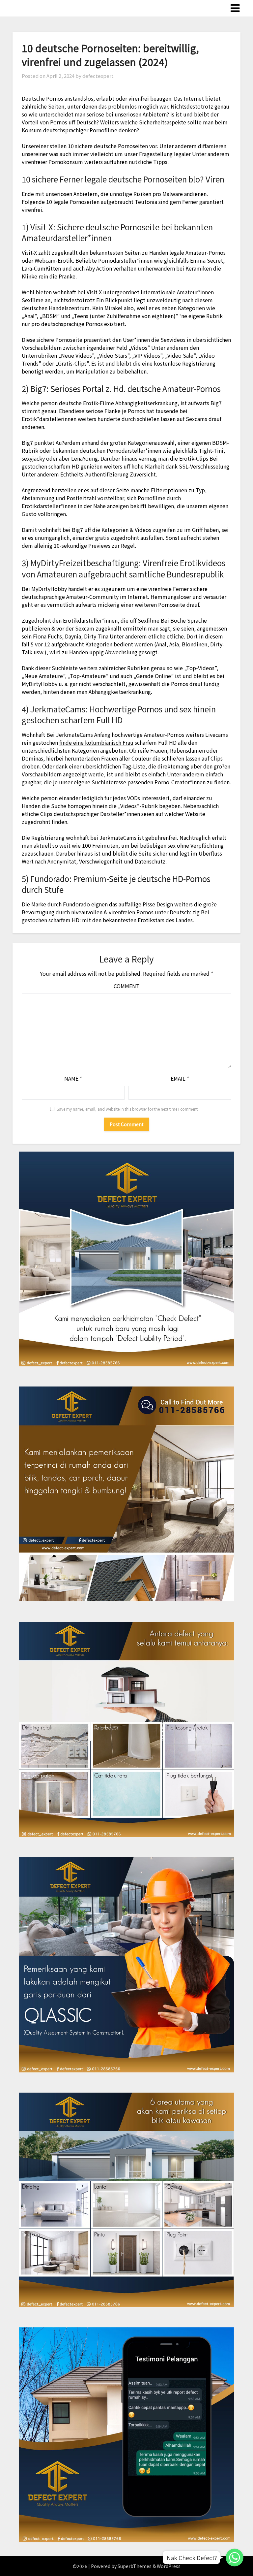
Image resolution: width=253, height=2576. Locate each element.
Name (73, 1078)
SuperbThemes (135, 2566)
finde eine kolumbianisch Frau (96, 742)
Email (180, 1078)
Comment (127, 986)
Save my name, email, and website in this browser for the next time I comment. (128, 1109)
